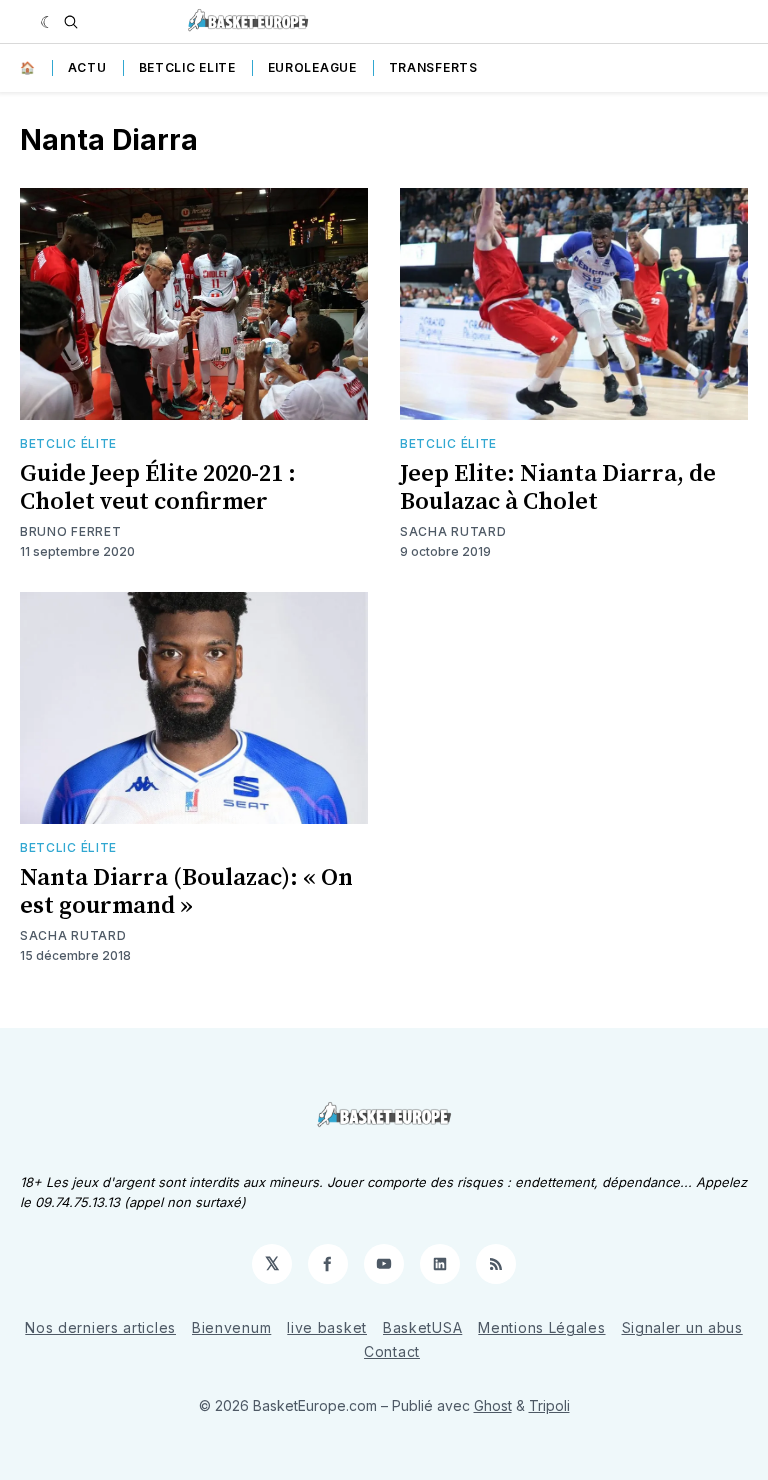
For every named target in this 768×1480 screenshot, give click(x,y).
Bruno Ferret (70, 531)
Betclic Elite (187, 67)
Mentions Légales (541, 1327)
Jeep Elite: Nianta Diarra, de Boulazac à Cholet (558, 488)
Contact (392, 1351)
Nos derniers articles (100, 1327)
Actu (87, 67)
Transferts (433, 67)
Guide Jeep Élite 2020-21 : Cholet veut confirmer (158, 488)
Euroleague (312, 67)
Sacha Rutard (453, 531)
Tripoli (549, 1405)
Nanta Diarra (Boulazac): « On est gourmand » (186, 892)
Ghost (493, 1405)
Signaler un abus (682, 1327)
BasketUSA (422, 1327)
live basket (327, 1327)
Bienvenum (231, 1327)
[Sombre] (47, 22)
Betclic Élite (68, 443)
